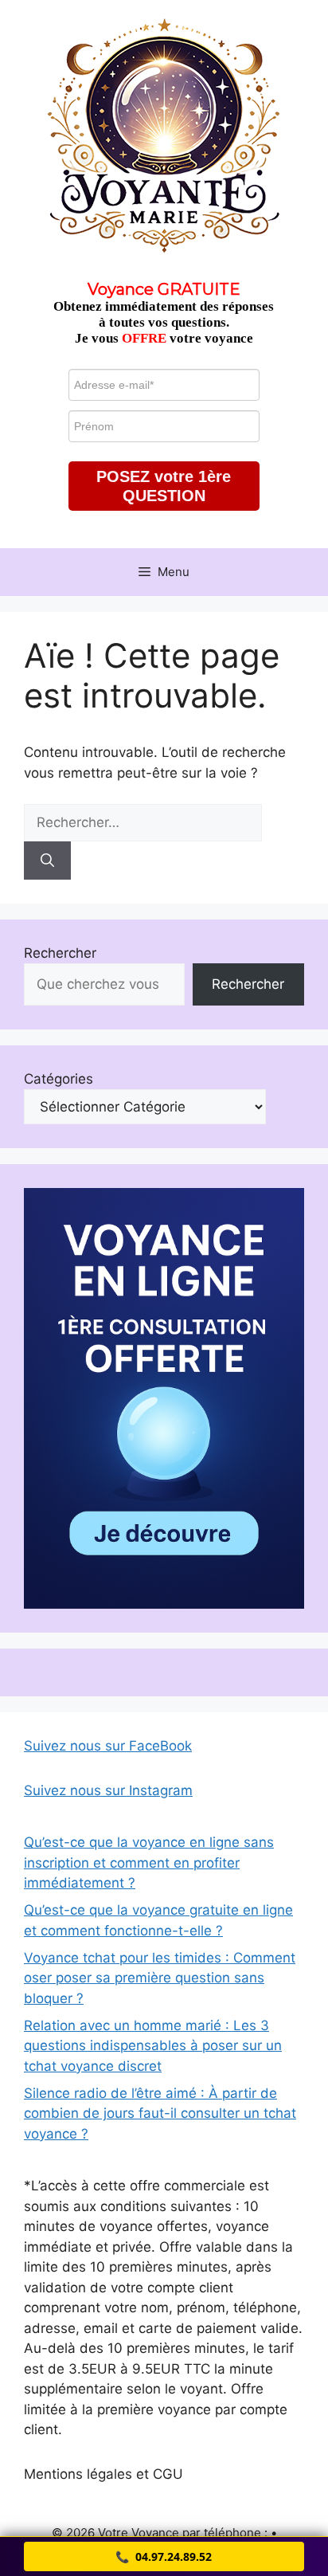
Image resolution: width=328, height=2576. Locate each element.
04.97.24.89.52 (164, 2556)
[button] (164, 486)
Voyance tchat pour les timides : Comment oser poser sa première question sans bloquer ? (160, 1978)
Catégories (59, 1079)
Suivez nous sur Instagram (108, 1790)
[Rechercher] (47, 861)
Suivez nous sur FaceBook (108, 1746)
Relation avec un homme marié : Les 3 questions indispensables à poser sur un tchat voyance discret (153, 2046)
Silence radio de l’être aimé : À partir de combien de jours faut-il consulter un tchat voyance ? (160, 2113)
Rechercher (60, 953)
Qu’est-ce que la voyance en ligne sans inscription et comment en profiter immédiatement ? (149, 1862)
